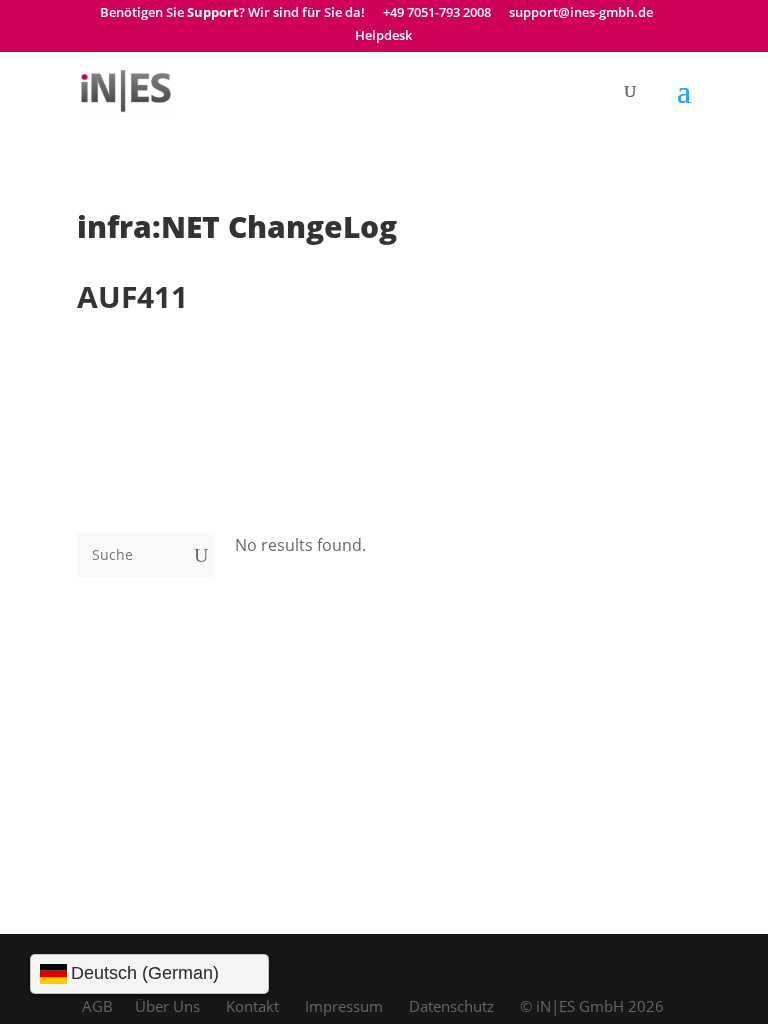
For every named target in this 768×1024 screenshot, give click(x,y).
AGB (97, 1006)
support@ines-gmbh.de (581, 13)
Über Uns (167, 1006)
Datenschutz (451, 1006)
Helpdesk (383, 36)
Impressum (344, 1006)
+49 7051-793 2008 (437, 13)
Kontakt (252, 1006)
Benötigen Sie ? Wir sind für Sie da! (232, 13)
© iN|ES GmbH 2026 (592, 1006)
